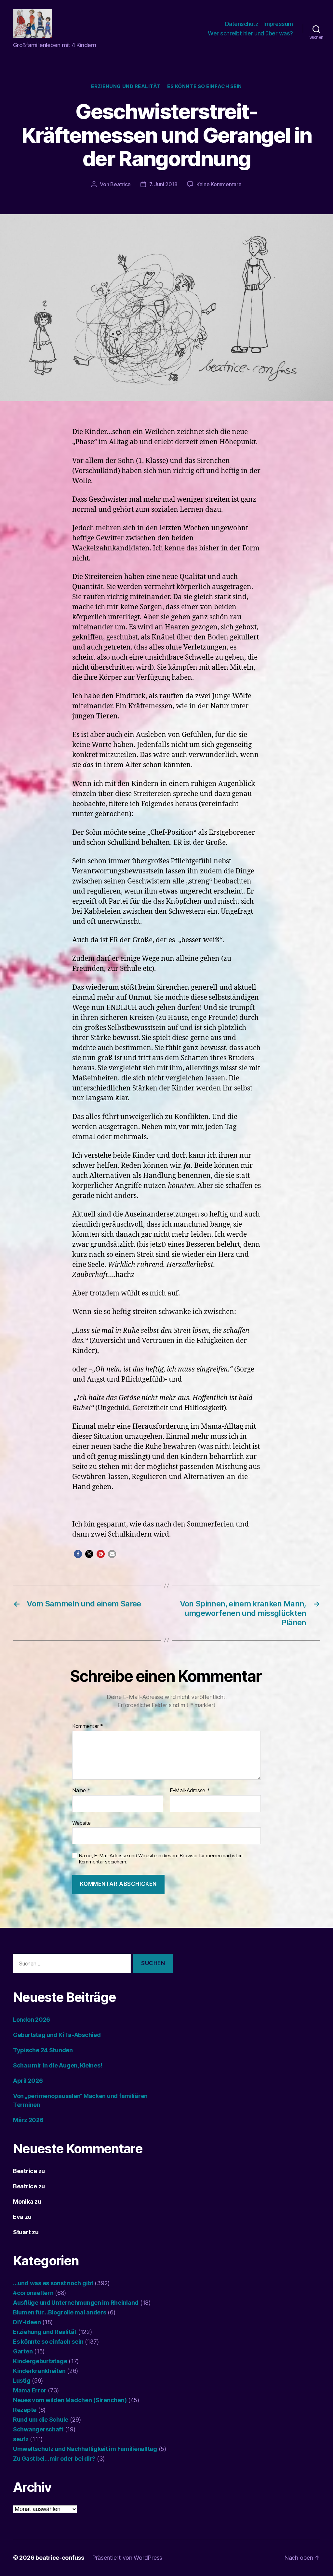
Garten (23, 2351)
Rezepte (25, 2410)
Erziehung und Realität (126, 86)
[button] (78, 1554)
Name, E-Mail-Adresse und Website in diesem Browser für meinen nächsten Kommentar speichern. (161, 1859)
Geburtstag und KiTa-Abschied (57, 2035)
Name (81, 1791)
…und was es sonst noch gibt (53, 2283)
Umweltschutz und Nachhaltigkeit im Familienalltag (85, 2449)
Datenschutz (242, 24)
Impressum (278, 24)
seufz (21, 2439)
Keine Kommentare (219, 184)
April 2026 (28, 2081)
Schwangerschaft (38, 2429)
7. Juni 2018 (163, 184)
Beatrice (120, 184)
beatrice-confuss (60, 2558)
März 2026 (28, 2120)
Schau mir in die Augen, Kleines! (58, 2065)
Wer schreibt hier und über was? (250, 33)
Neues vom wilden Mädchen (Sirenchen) (70, 2400)
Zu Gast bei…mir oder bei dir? (54, 2459)
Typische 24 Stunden (43, 2050)
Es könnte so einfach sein (205, 86)
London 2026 (32, 2020)
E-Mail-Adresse (190, 1791)
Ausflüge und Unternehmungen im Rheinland (76, 2303)
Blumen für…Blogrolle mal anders (60, 2312)
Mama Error (30, 2390)
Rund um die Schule (41, 2420)
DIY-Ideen (27, 2322)
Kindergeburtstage (40, 2361)
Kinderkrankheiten (39, 2371)
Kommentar (88, 1726)
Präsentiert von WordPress (127, 2558)
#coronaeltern (33, 2293)
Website (81, 1823)
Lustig (22, 2381)
